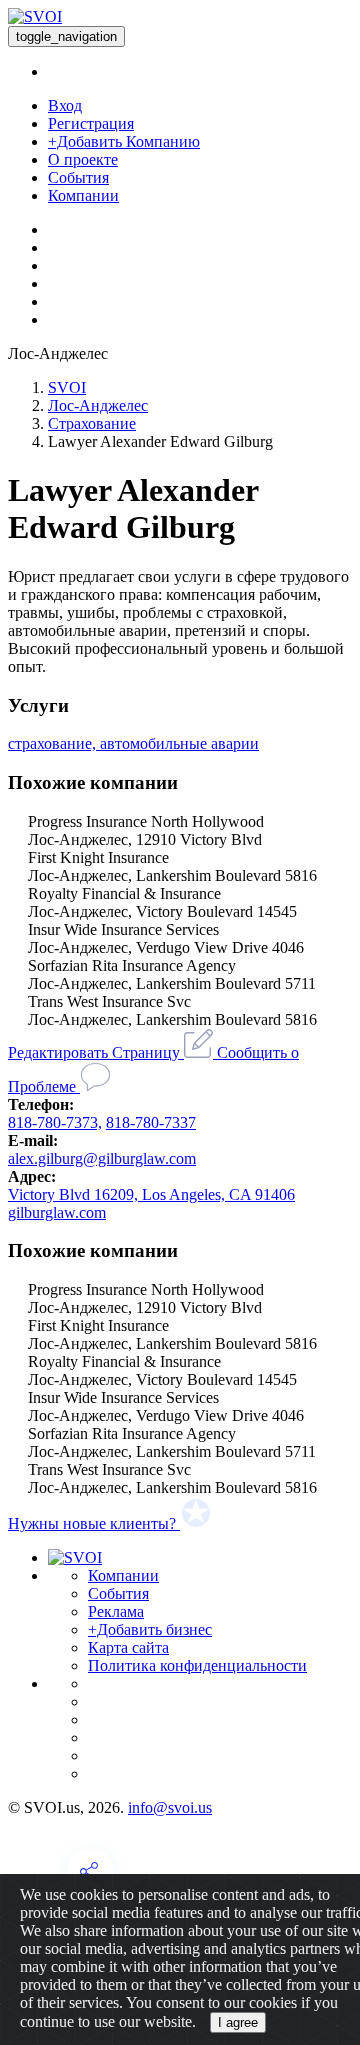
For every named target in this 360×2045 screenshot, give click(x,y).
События (78, 177)
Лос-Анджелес (98, 405)
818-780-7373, (55, 1122)
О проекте (83, 159)
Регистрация (91, 123)
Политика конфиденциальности (197, 1665)
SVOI (67, 387)
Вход (65, 105)
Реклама (116, 1611)
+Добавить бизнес (150, 1629)
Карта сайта (128, 1647)
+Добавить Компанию (124, 141)
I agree (238, 2022)
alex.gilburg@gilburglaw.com (102, 1158)
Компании (83, 195)
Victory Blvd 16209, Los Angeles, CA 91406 (151, 1194)
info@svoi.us (170, 1807)
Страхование (92, 423)
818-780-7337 (151, 1122)
